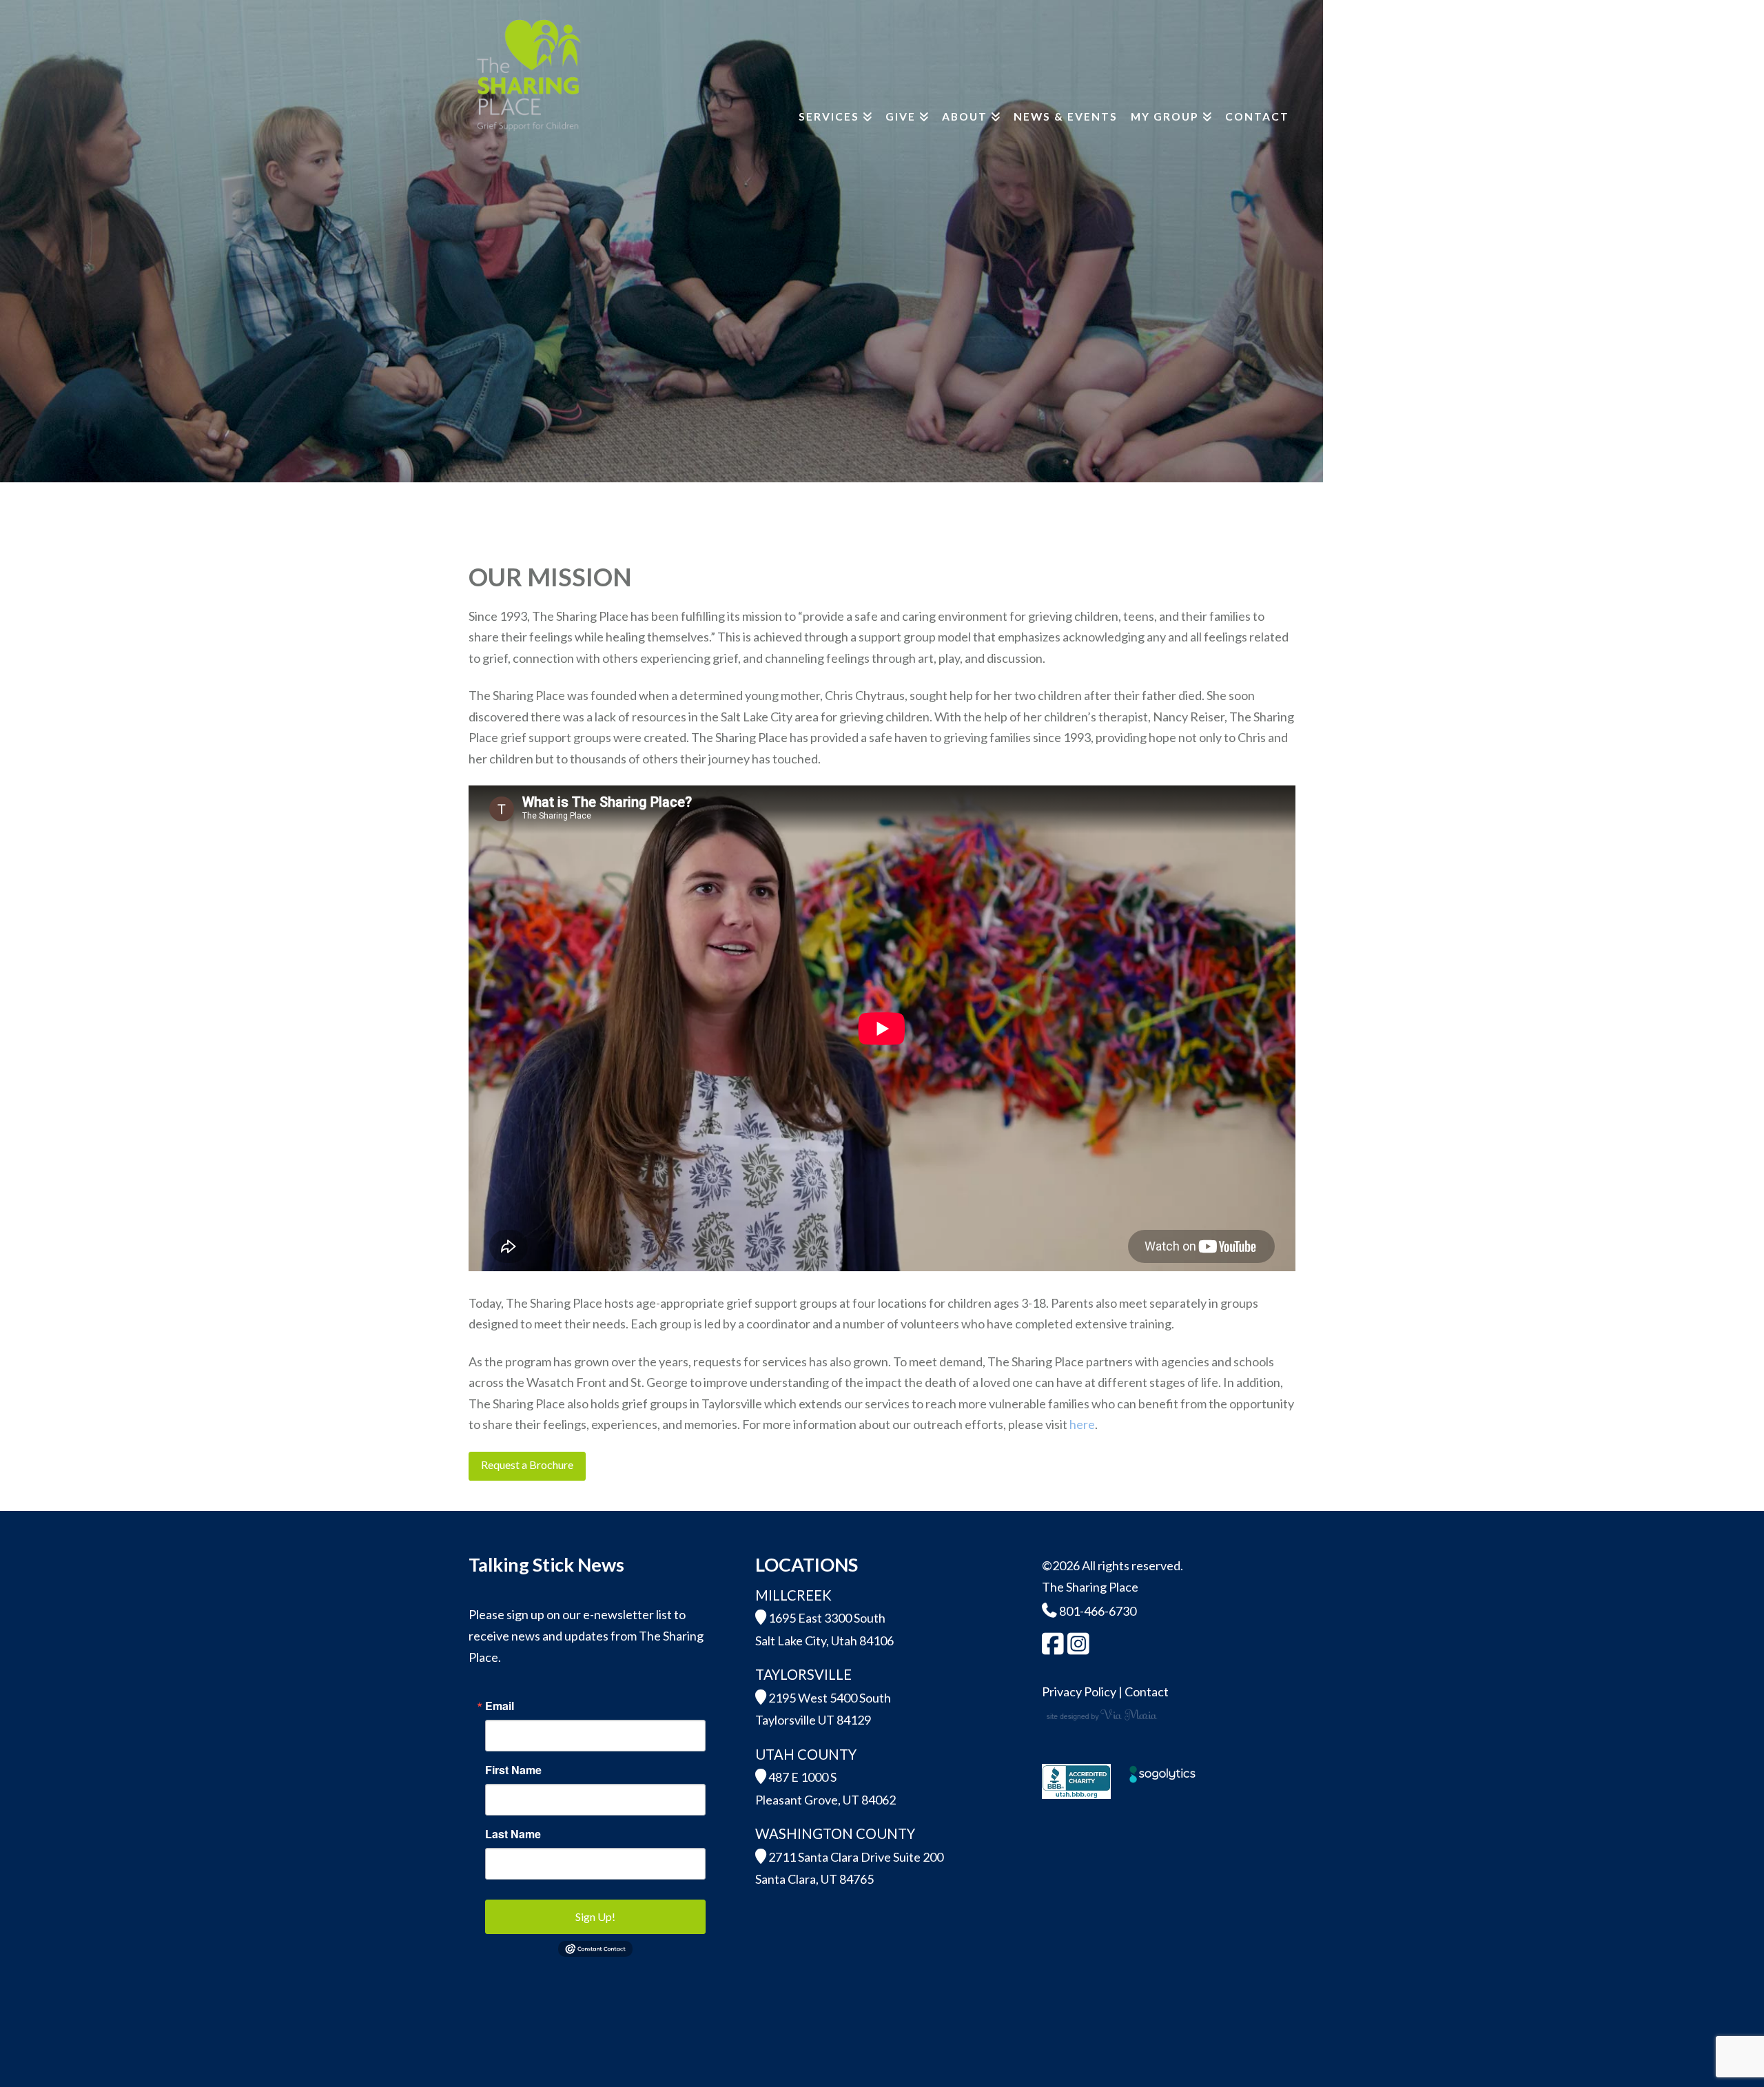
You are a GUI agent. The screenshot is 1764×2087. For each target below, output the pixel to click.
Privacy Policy (1079, 1692)
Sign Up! (595, 1916)
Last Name (513, 1834)
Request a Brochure (527, 1464)
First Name (513, 1770)
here (1082, 1424)
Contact (1147, 1692)
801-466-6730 (1097, 1611)
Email (500, 1706)
